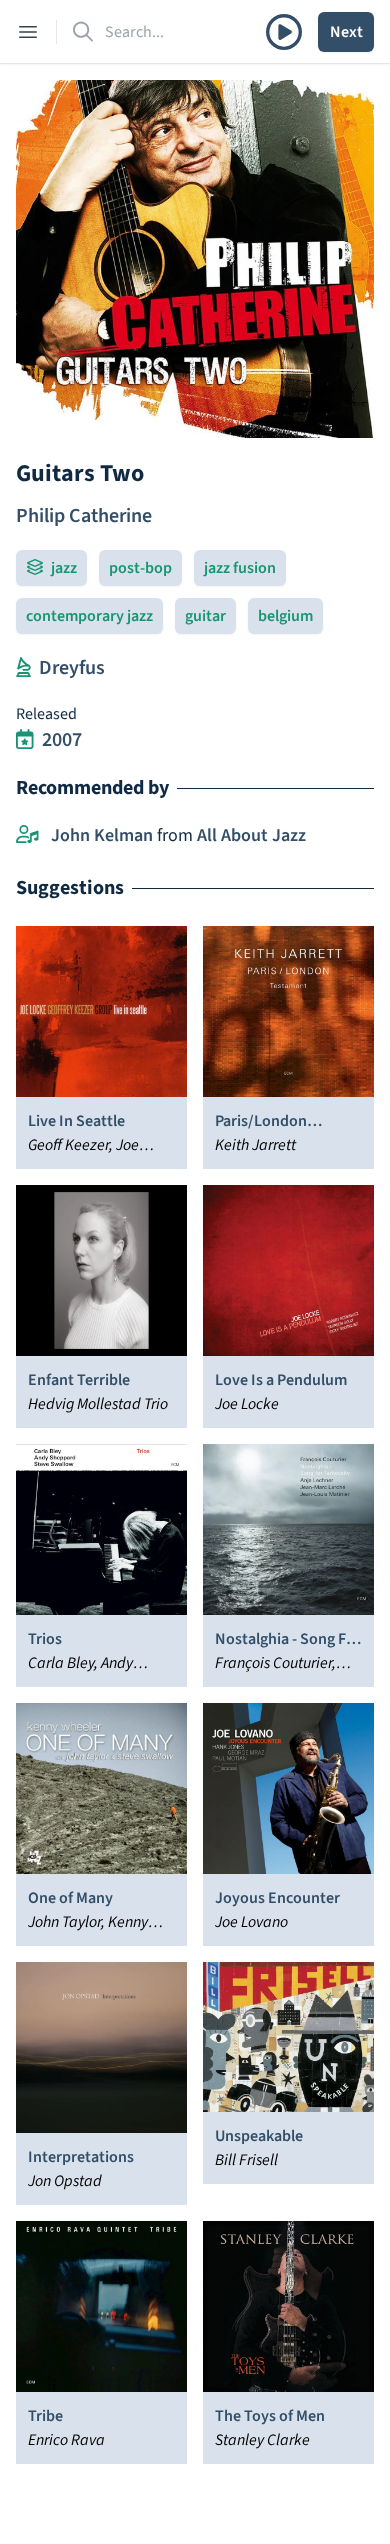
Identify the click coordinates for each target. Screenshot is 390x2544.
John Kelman (102, 835)
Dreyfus (72, 668)
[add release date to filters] (25, 740)
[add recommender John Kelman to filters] (27, 836)
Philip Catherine (84, 516)
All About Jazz (251, 835)
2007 (62, 740)
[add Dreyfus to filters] (23, 668)
